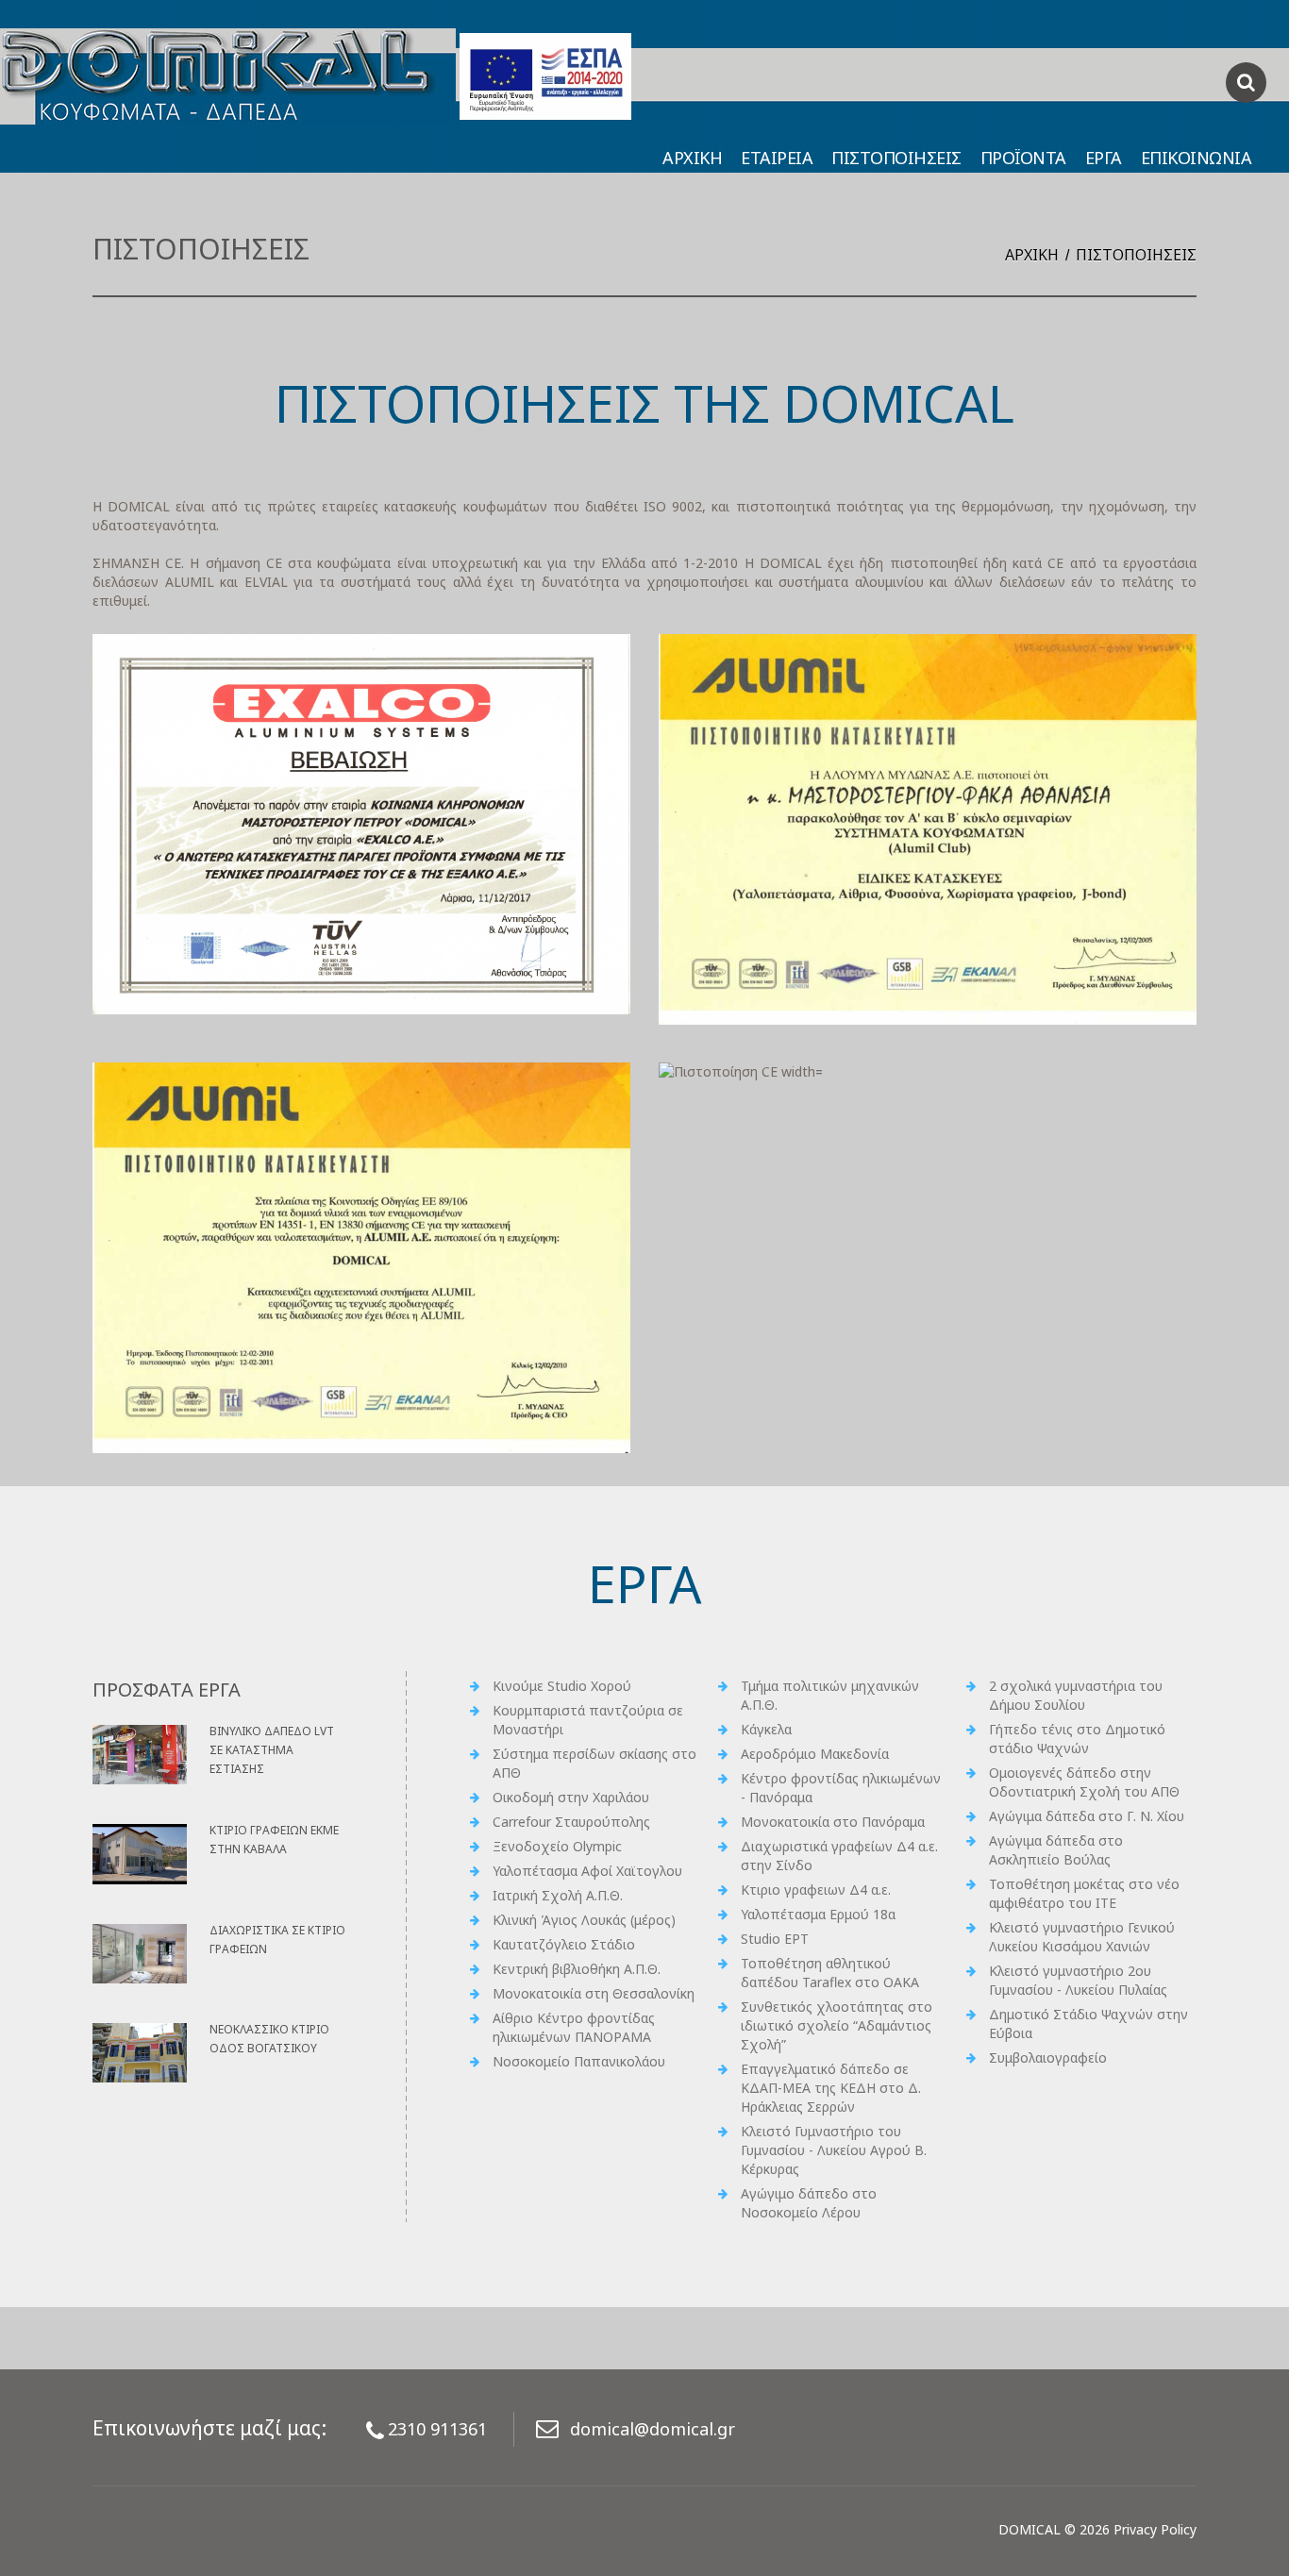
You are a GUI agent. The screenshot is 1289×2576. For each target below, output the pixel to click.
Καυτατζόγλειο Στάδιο (564, 1944)
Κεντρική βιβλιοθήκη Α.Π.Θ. (577, 1969)
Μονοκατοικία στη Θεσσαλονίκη (594, 1993)
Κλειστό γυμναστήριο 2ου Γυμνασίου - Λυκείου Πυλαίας (1078, 1980)
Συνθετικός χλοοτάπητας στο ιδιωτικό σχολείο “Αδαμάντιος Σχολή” (837, 2025)
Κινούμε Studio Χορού (562, 1686)
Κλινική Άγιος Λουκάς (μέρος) (584, 1920)
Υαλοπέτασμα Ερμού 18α (818, 1914)
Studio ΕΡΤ (775, 1939)
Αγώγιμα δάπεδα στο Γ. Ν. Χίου (1087, 1816)
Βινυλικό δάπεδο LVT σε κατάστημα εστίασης (272, 1750)
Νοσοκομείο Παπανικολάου (579, 2061)
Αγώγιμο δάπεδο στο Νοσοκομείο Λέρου (809, 2203)
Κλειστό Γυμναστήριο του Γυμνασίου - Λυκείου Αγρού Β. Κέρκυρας (834, 2150)
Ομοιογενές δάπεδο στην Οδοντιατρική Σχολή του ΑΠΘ (1084, 1782)
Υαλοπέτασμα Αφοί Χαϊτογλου (587, 1871)
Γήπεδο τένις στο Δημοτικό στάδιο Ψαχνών (1077, 1739)
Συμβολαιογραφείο (1048, 2057)
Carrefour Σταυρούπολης (571, 1822)
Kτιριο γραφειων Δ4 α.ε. (816, 1890)
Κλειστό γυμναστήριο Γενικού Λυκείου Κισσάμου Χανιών (1082, 1937)
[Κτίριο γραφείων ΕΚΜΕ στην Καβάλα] (140, 1854)
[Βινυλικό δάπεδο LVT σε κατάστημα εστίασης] (140, 1755)
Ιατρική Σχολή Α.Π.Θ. (558, 1895)
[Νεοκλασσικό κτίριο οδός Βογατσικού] (140, 2053)
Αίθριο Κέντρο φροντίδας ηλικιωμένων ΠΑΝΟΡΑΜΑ (574, 2027)
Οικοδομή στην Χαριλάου (571, 1797)
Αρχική (1032, 255)
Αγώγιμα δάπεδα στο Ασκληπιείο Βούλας (1056, 1850)
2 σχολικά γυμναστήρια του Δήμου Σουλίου (1076, 1695)
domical (1030, 2529)
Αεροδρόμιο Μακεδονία (815, 1754)
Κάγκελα (766, 1729)
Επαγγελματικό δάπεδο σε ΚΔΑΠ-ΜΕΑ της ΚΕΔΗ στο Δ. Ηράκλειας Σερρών (831, 2088)
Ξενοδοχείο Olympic (557, 1846)
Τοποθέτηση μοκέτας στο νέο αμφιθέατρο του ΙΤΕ (1084, 1893)
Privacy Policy (1155, 2529)
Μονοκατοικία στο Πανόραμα (833, 1822)
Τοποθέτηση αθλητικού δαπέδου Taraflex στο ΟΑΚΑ (830, 1973)
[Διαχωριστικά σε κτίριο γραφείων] (140, 1954)
